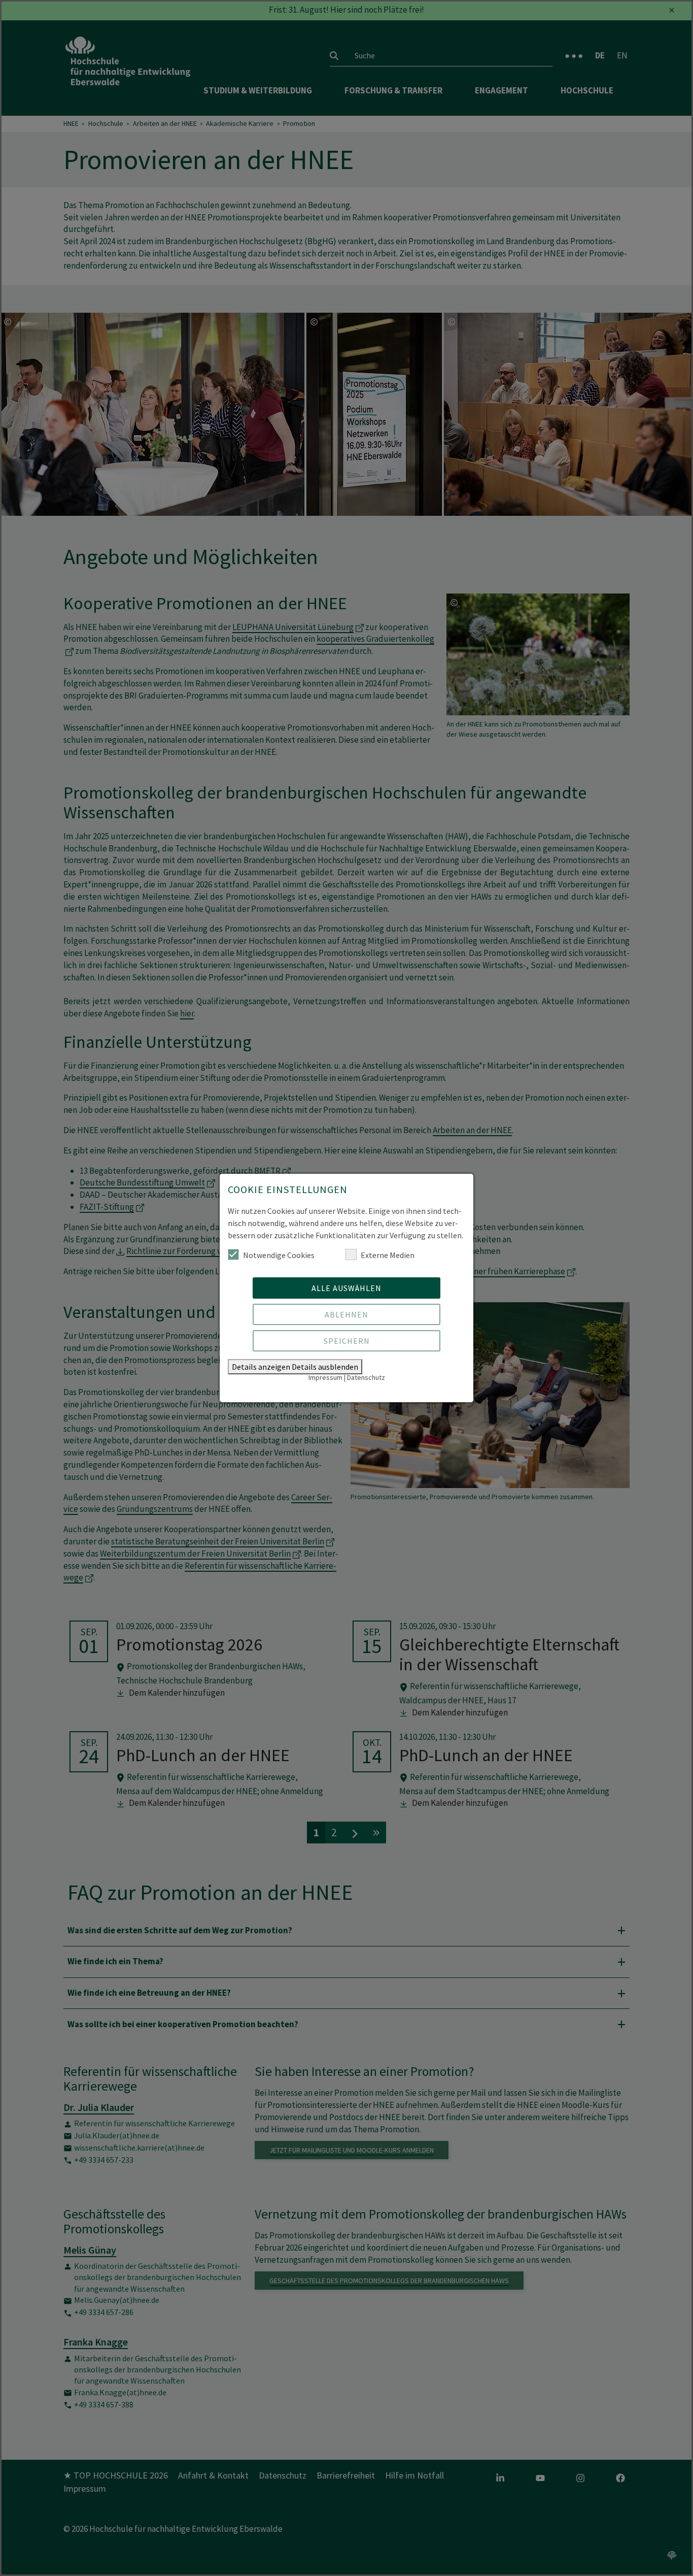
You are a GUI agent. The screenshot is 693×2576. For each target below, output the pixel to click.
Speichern (347, 1341)
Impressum (325, 1377)
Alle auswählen (346, 1288)
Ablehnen (346, 1314)
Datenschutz (366, 1377)
